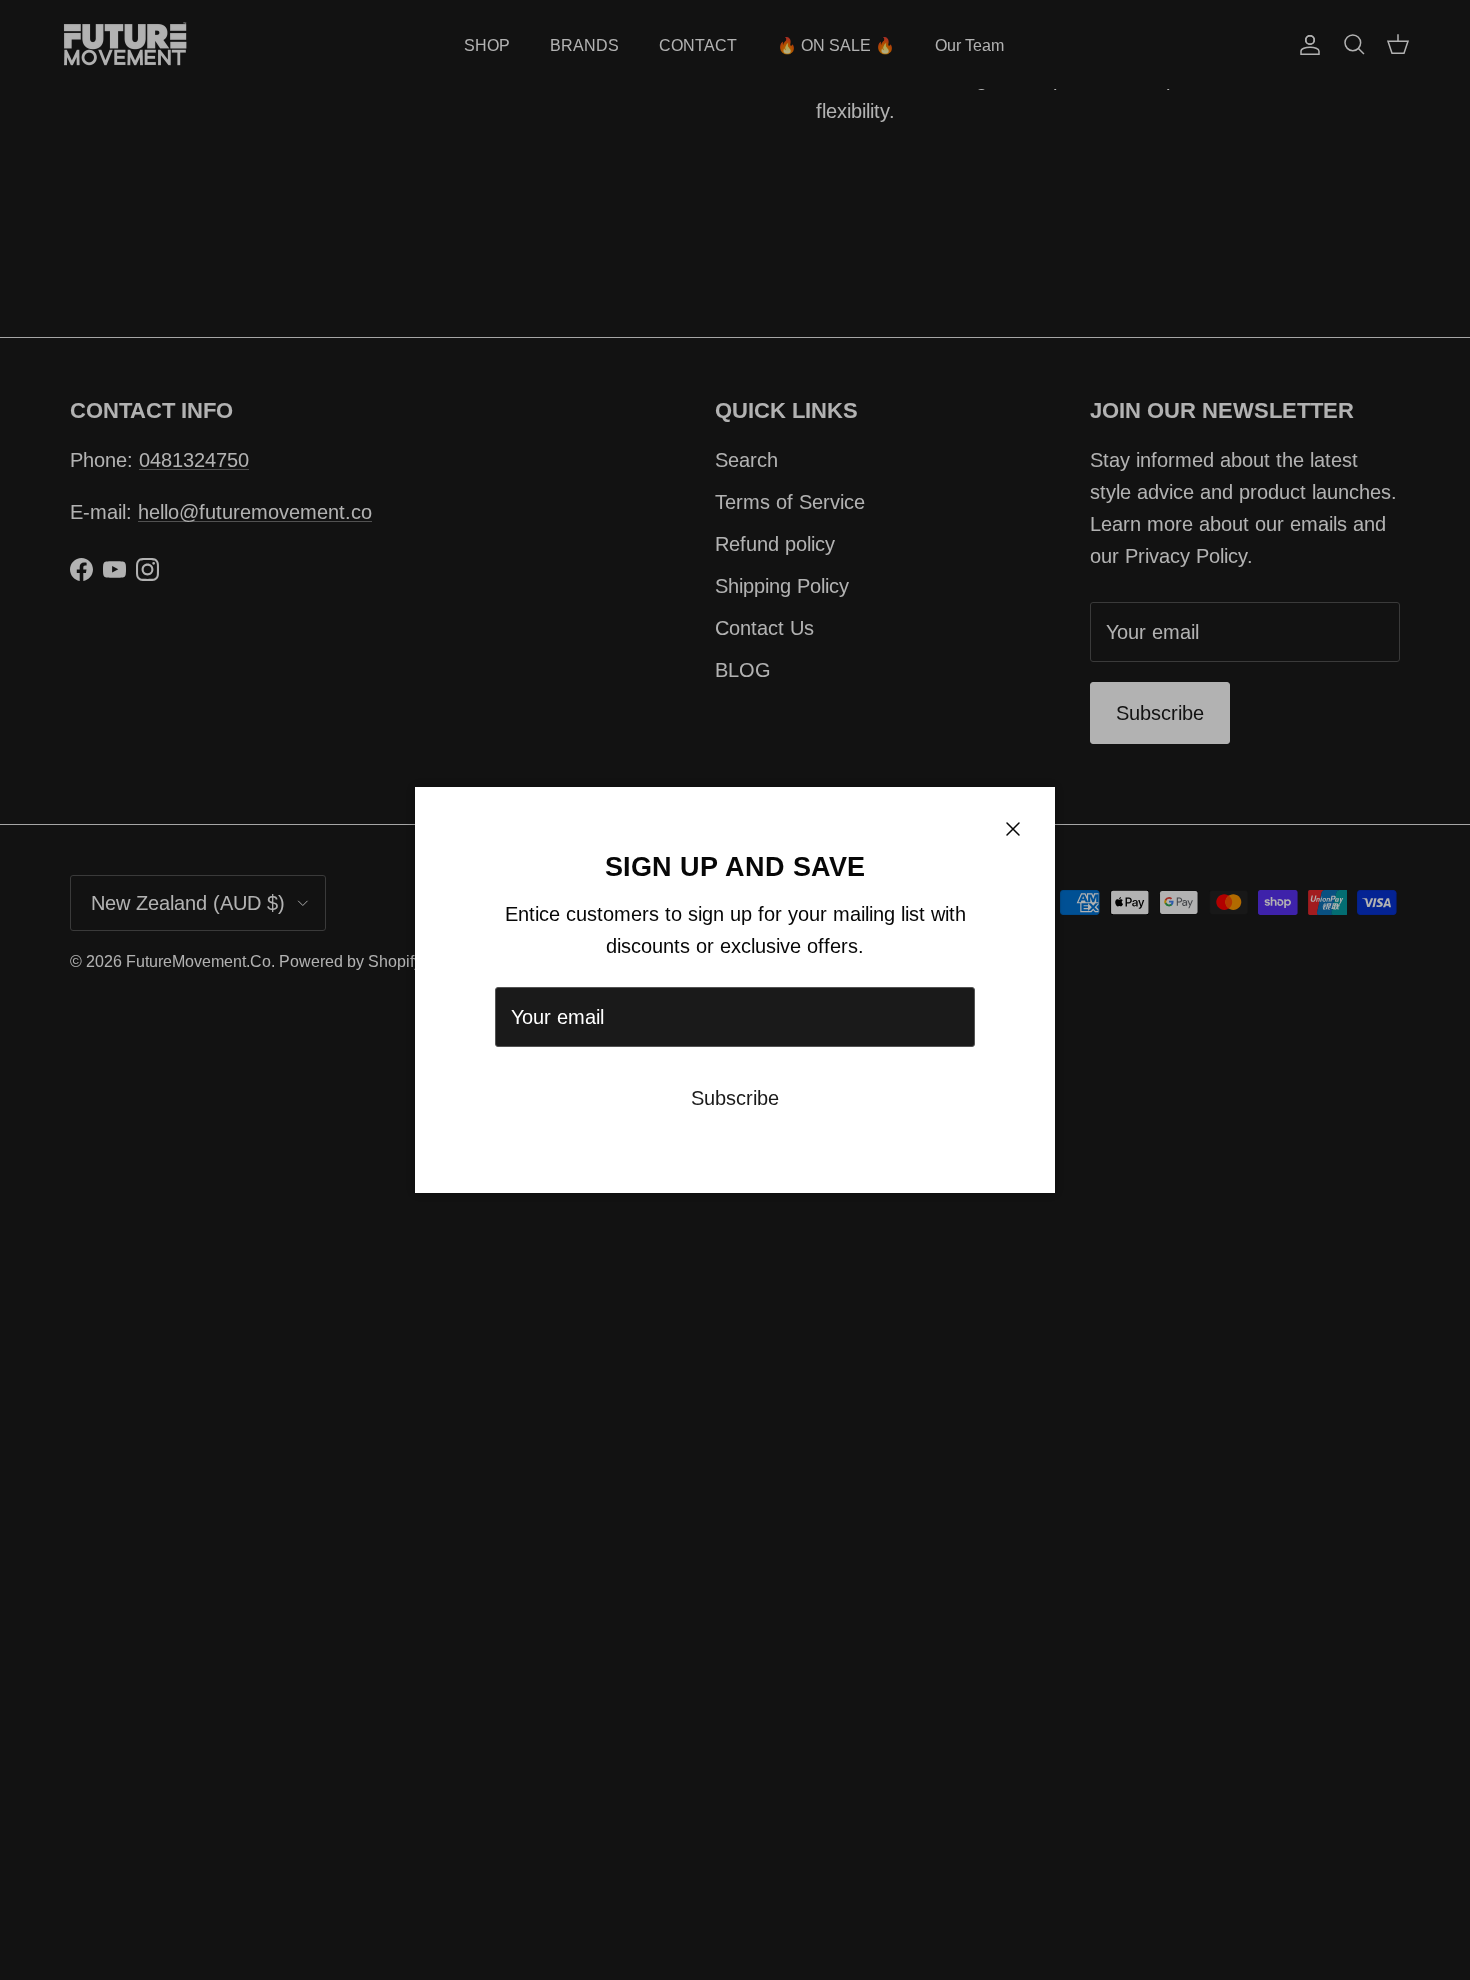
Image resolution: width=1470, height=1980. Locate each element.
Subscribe (735, 1098)
